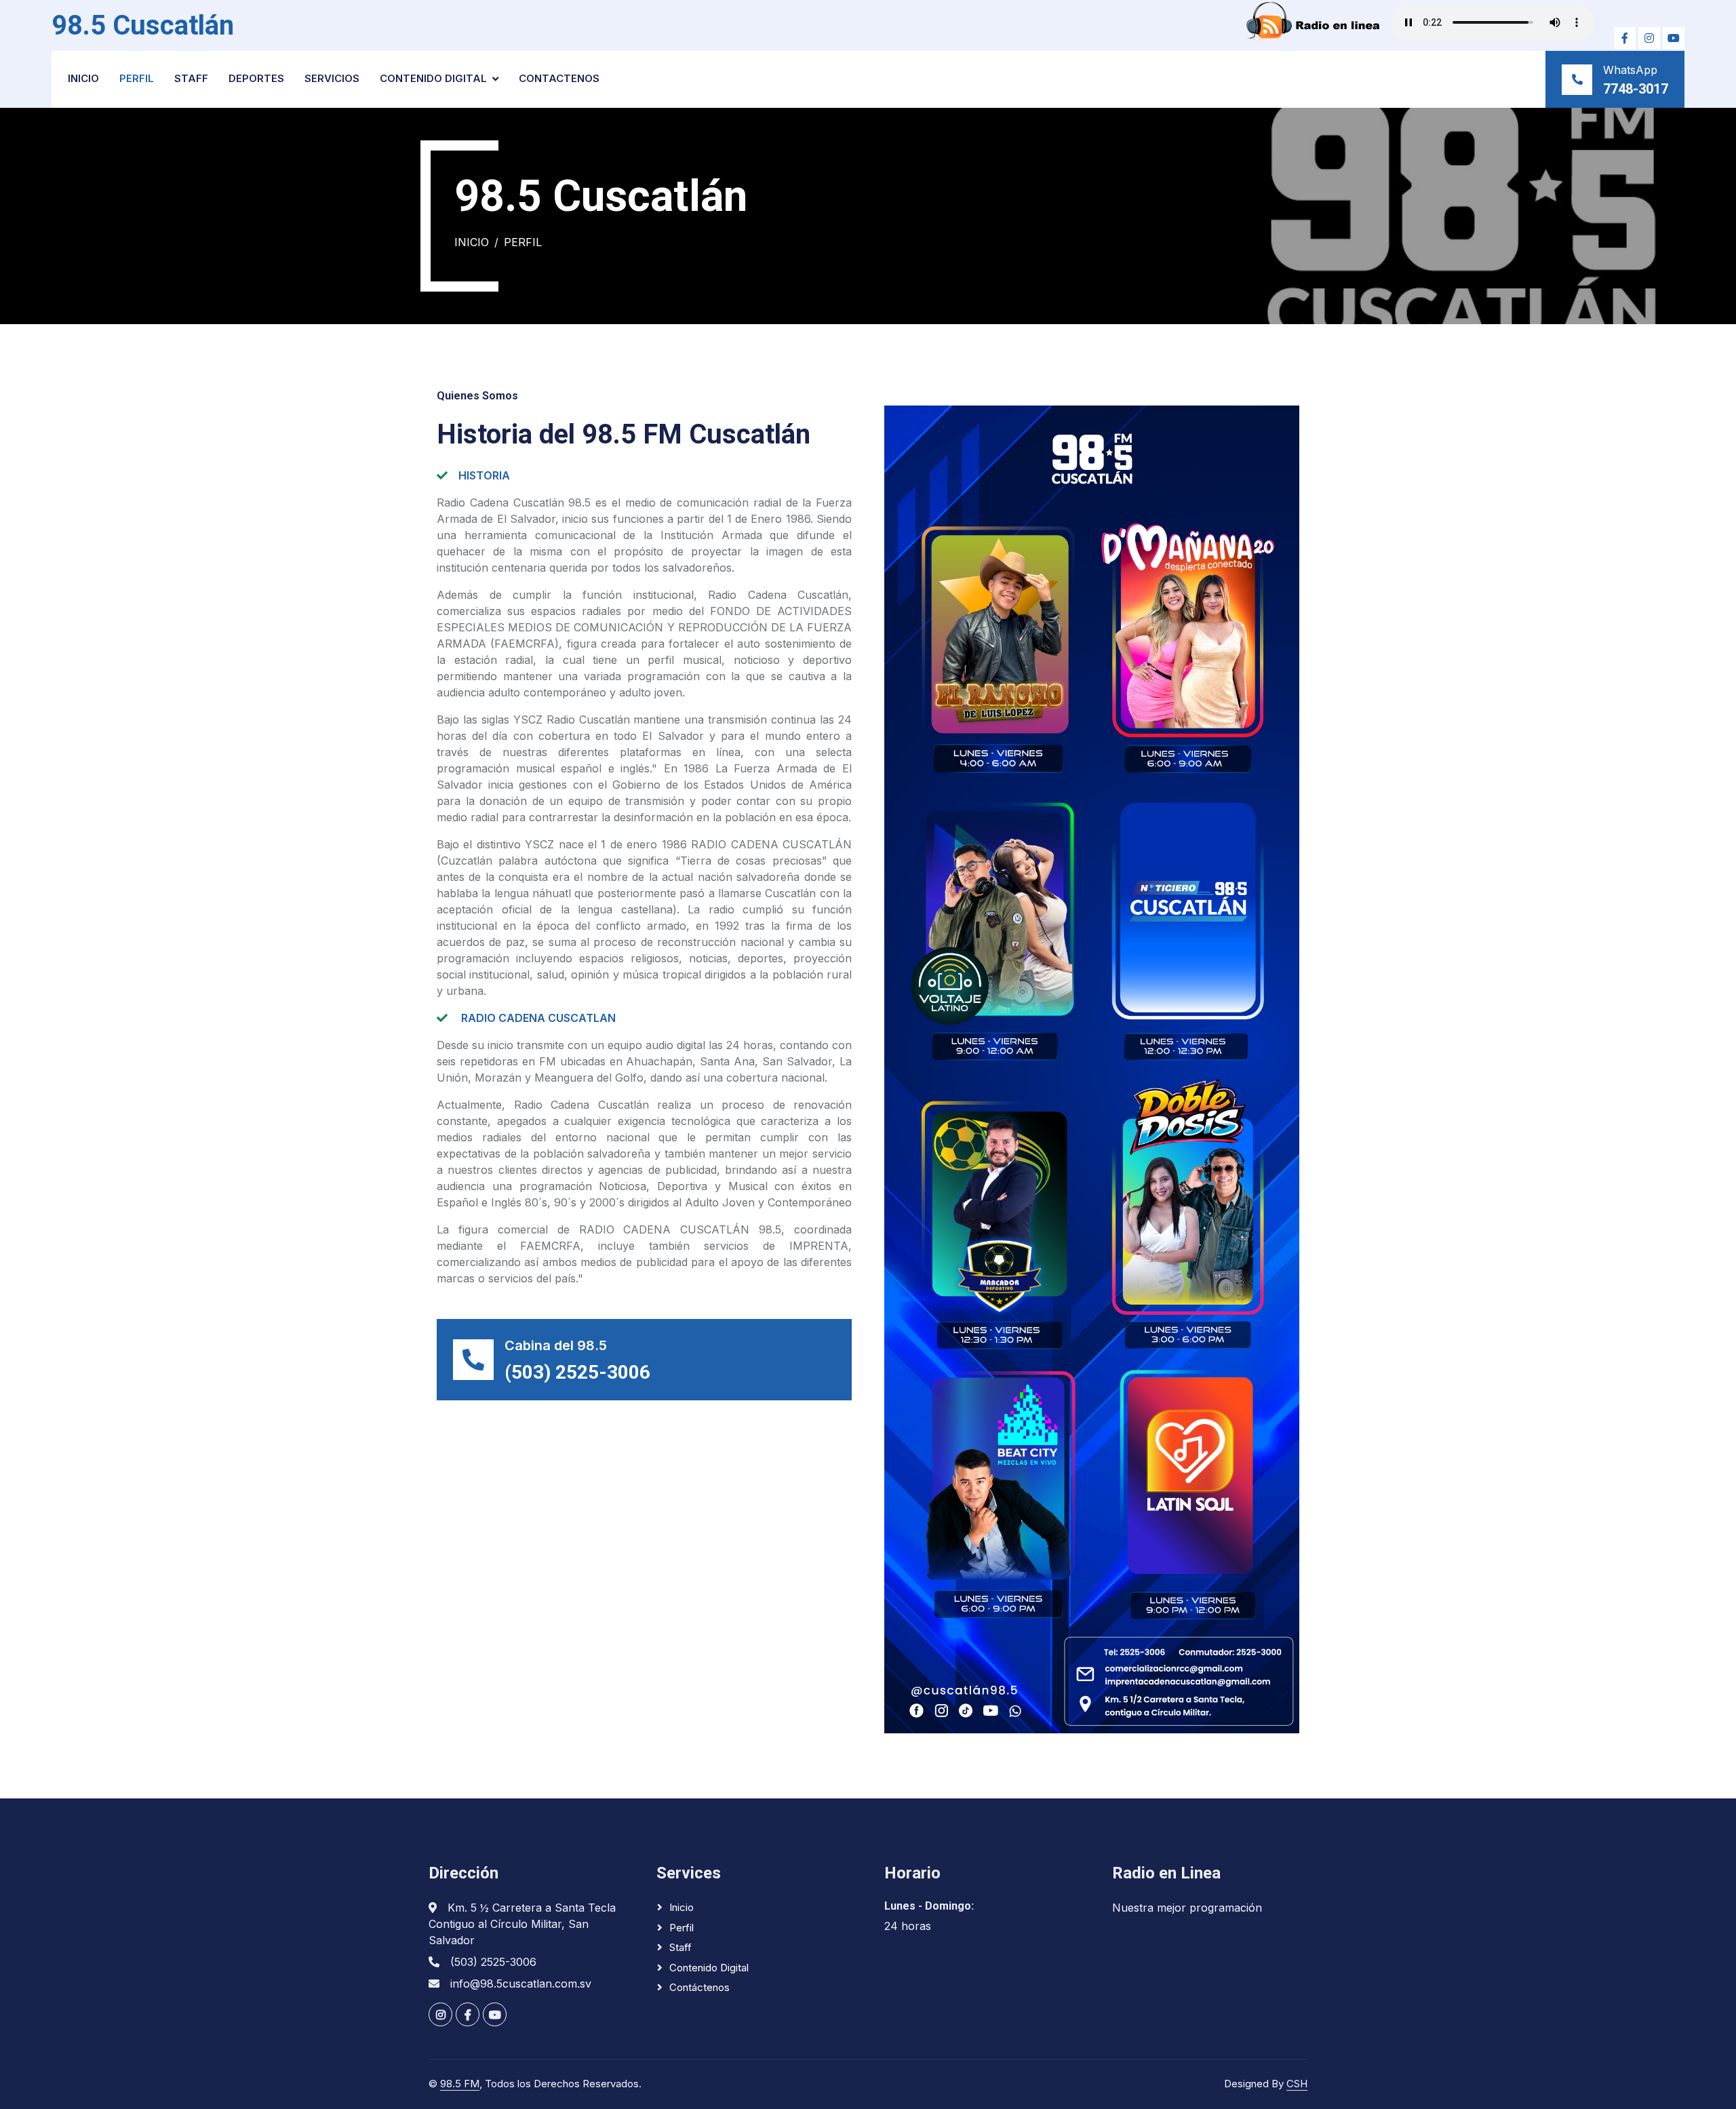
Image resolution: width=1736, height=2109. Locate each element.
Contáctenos (699, 1987)
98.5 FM (460, 2084)
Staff (191, 78)
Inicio (83, 78)
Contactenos (559, 78)
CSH (1297, 2084)
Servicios (332, 78)
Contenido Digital (433, 78)
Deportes (256, 78)
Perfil (137, 78)
